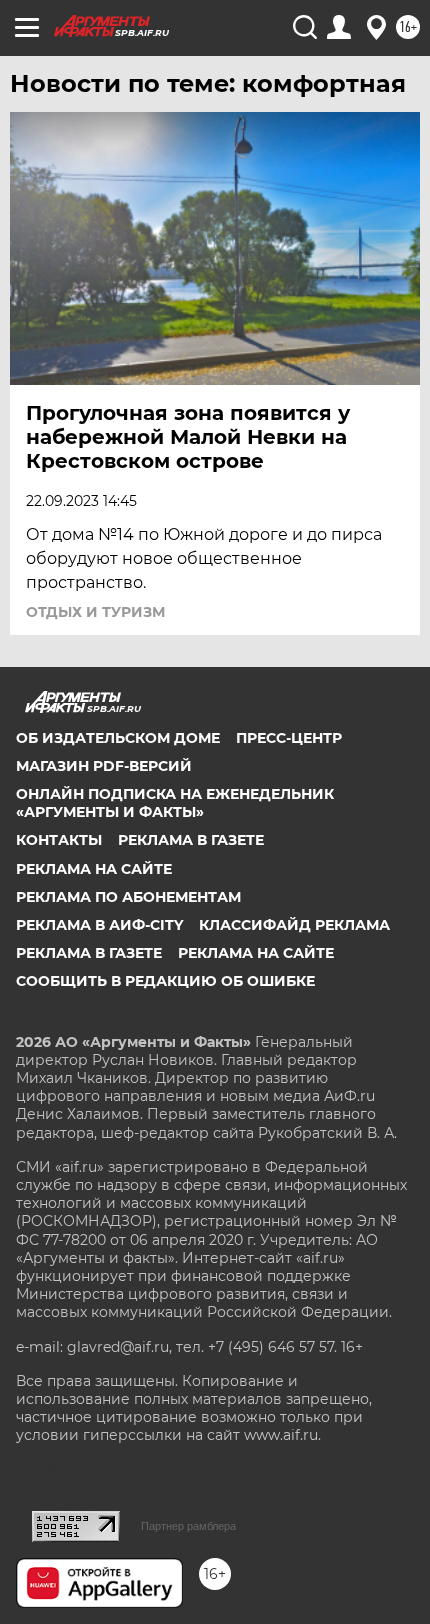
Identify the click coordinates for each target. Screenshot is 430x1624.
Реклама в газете (191, 840)
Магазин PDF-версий (104, 766)
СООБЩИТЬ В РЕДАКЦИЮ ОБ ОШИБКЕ (165, 981)
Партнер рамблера (188, 1526)
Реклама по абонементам (128, 897)
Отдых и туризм (95, 612)
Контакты (59, 840)
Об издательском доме (118, 738)
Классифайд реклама (294, 925)
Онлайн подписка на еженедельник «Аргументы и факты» (175, 803)
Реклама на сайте (94, 869)
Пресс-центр (289, 738)
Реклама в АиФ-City (99, 925)
